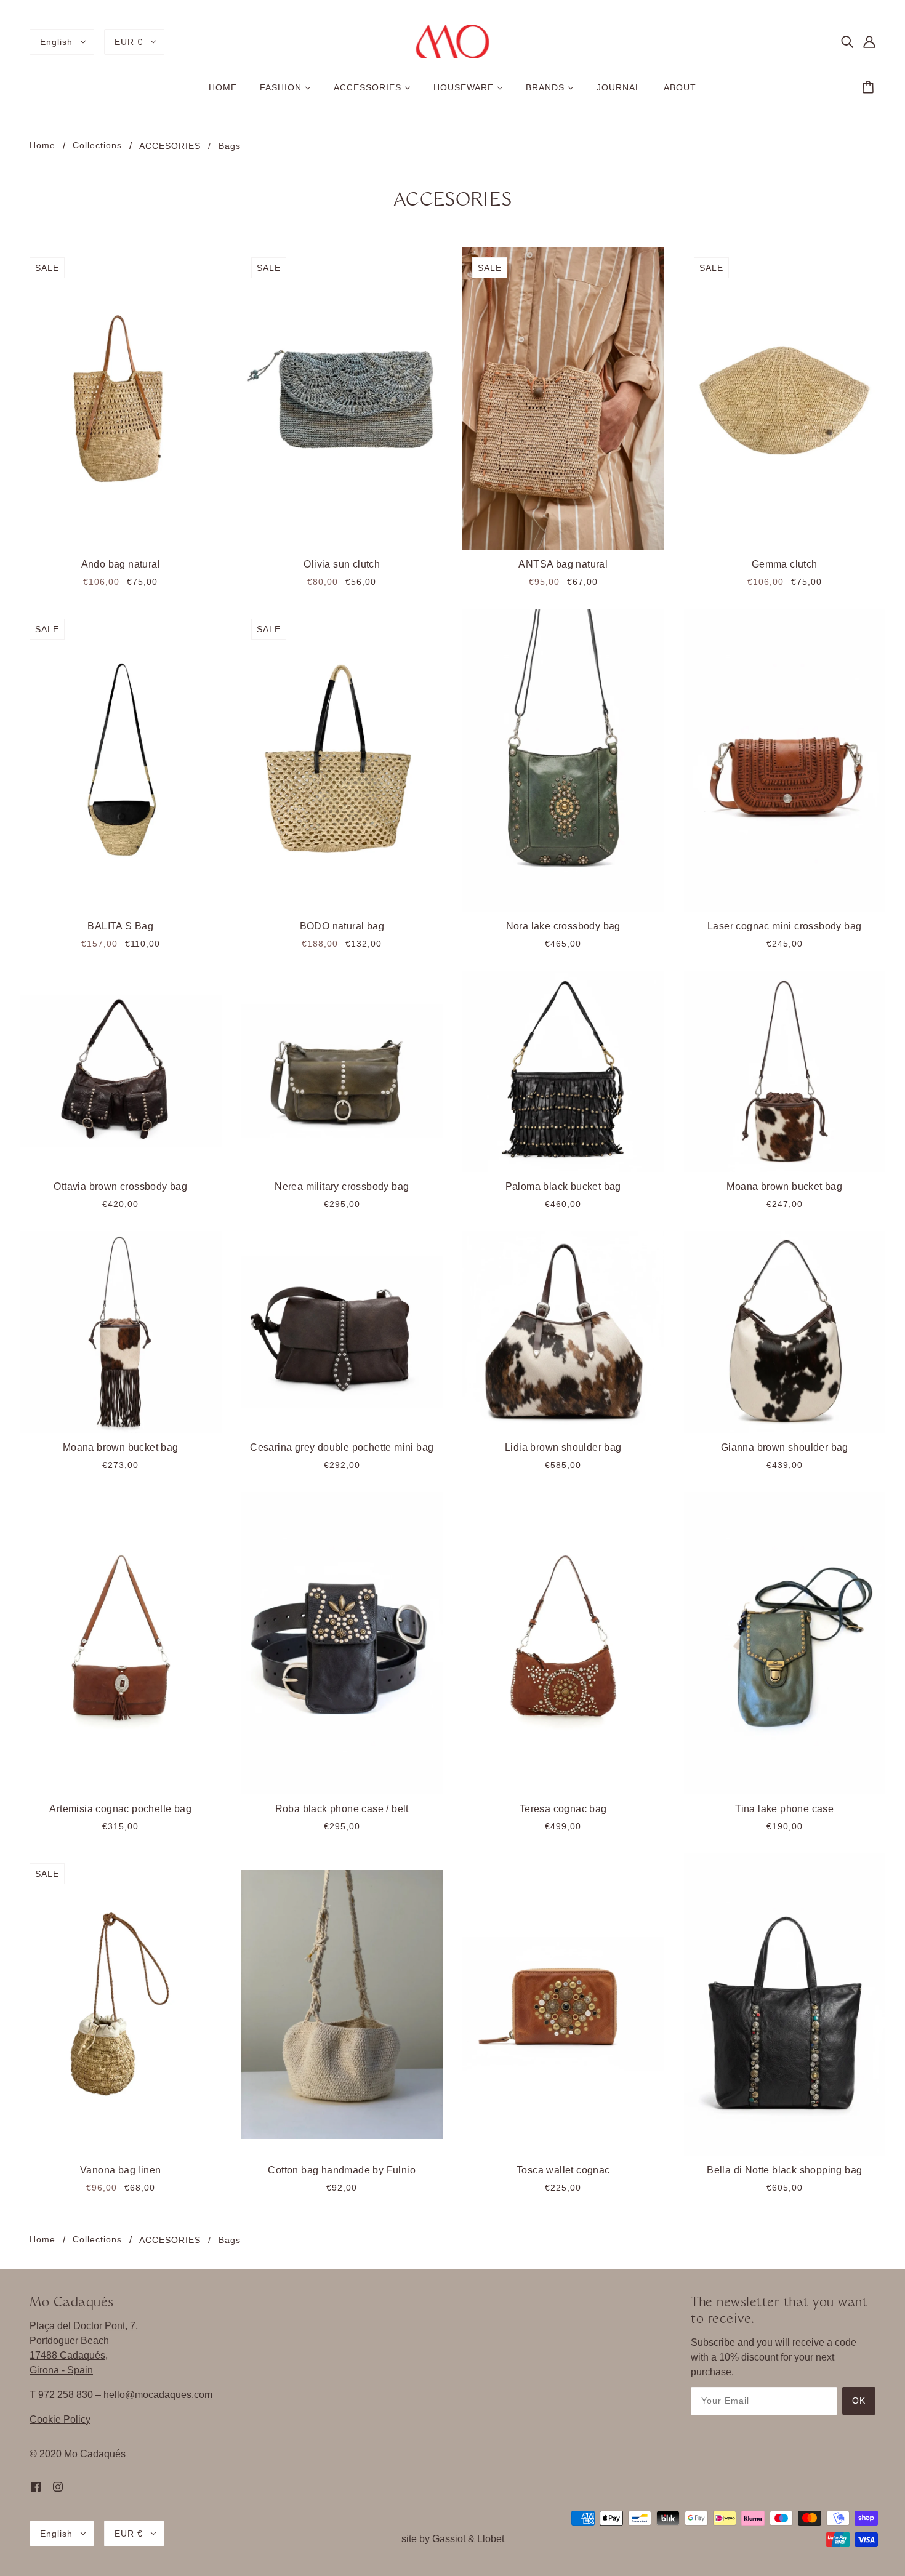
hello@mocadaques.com (158, 2395)
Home (42, 146)
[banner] (453, 41)
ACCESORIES (170, 146)
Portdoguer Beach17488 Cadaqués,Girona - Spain (69, 2355)
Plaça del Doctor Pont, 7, (84, 2326)
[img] (847, 42)
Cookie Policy (60, 2419)
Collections (97, 146)
